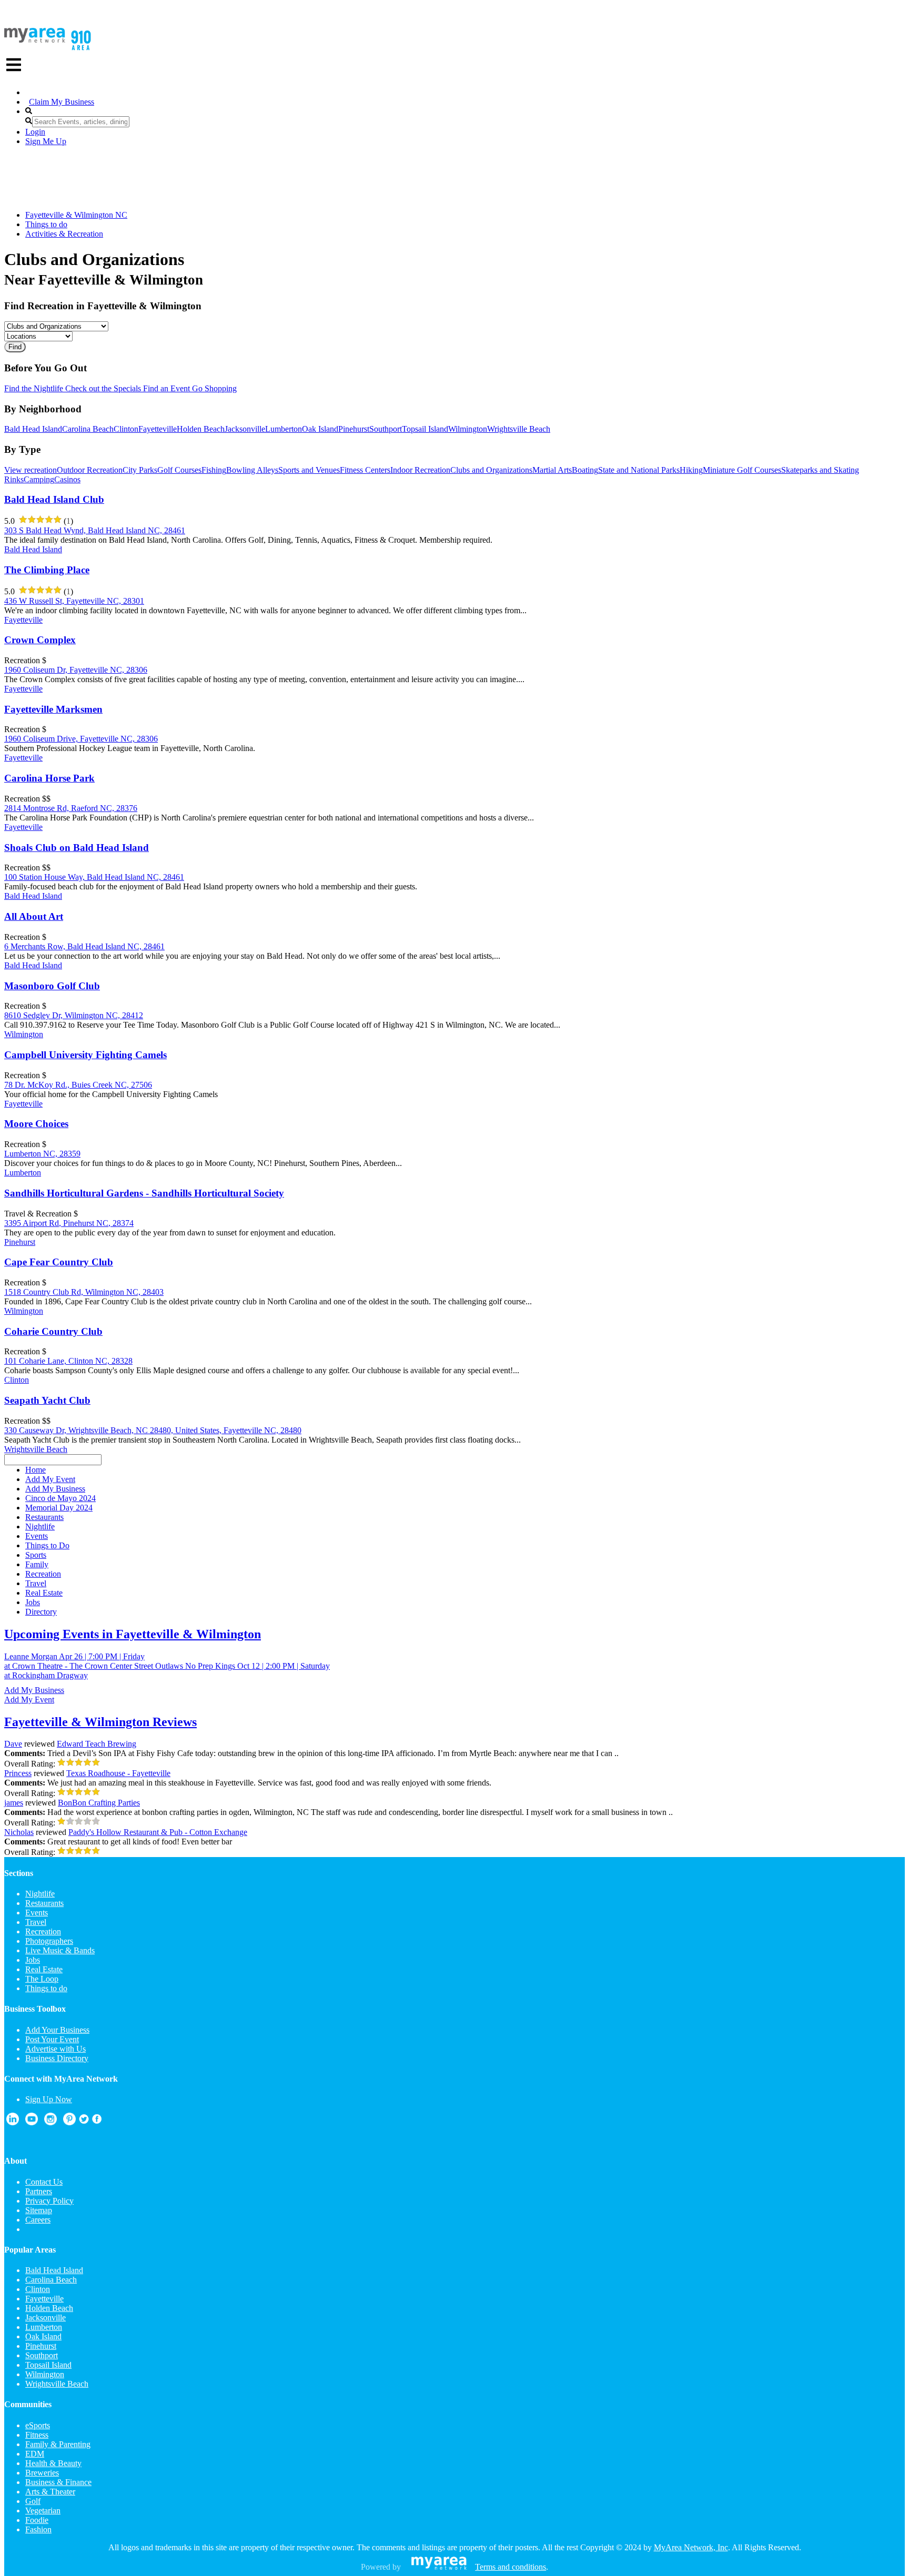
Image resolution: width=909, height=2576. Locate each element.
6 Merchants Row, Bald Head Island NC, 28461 (84, 946)
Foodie (37, 2520)
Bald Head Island (33, 429)
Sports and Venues (309, 470)
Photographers (49, 1941)
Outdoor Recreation (90, 470)
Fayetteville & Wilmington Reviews (100, 1722)
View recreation (31, 470)
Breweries (42, 2473)
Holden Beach (201, 429)
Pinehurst (354, 429)
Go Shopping (213, 388)
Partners (39, 2191)
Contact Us (44, 2182)
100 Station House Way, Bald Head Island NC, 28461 (94, 877)
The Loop (42, 1979)
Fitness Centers (365, 470)
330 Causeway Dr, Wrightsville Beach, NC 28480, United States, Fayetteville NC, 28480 (153, 1430)
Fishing (214, 470)
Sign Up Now (49, 2099)
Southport (386, 429)
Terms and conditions (511, 2567)
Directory (41, 1612)
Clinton (126, 429)
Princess (18, 1773)
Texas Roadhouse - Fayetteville (118, 1773)
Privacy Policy (49, 2201)
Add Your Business (57, 2030)
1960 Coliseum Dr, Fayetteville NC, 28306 (76, 670)
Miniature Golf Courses (742, 470)
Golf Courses (179, 470)
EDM (35, 2454)
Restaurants (44, 1903)
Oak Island (320, 429)
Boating (585, 470)
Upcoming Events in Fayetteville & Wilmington (133, 1634)
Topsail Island (425, 429)
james (14, 1803)
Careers (38, 2220)
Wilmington (468, 429)
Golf (33, 2501)
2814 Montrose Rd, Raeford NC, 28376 (71, 808)
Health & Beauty (53, 2463)
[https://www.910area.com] (35, 40)
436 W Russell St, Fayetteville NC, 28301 (74, 601)
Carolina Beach (88, 429)
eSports (38, 2425)
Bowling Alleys (252, 470)
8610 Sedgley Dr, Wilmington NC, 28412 (74, 1015)
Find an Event (165, 388)
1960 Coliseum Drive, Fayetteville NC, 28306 (81, 739)
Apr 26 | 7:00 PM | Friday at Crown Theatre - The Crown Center (74, 1661)
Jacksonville (245, 429)
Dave (13, 1744)
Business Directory (57, 2058)
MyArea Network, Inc (691, 2547)
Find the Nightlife (34, 388)
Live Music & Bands (60, 1950)
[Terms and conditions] (439, 2567)
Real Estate (44, 1969)
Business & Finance (58, 2482)
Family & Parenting (58, 2444)
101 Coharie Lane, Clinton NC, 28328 (68, 1361)
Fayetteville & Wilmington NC (76, 215)
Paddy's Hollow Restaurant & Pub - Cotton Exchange (158, 1832)
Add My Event (29, 1700)
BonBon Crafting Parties (99, 1803)
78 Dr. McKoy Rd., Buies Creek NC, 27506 (78, 1085)
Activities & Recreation (64, 234)
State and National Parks (639, 470)
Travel (36, 1922)
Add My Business (34, 1690)
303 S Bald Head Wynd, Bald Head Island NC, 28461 (95, 530)
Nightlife (40, 1894)
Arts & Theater (50, 2492)
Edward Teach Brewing (97, 1744)
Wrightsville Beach (519, 429)
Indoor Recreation (420, 470)
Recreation (43, 1931)
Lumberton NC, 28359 (42, 1154)
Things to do (46, 224)
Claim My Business (62, 102)
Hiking (691, 470)
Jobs (33, 1960)
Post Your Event (52, 2039)
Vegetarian (43, 2511)
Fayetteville (158, 429)
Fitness (37, 2435)
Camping (39, 479)
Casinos (67, 479)
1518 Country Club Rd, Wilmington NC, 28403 (84, 1292)
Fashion (38, 2529)
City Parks (140, 470)
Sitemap (39, 2210)
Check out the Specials (102, 388)
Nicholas (19, 1832)
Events (37, 1913)
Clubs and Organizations (491, 470)
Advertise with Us (55, 2049)
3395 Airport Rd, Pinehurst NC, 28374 (69, 1223)
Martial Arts (552, 470)
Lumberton (284, 429)
